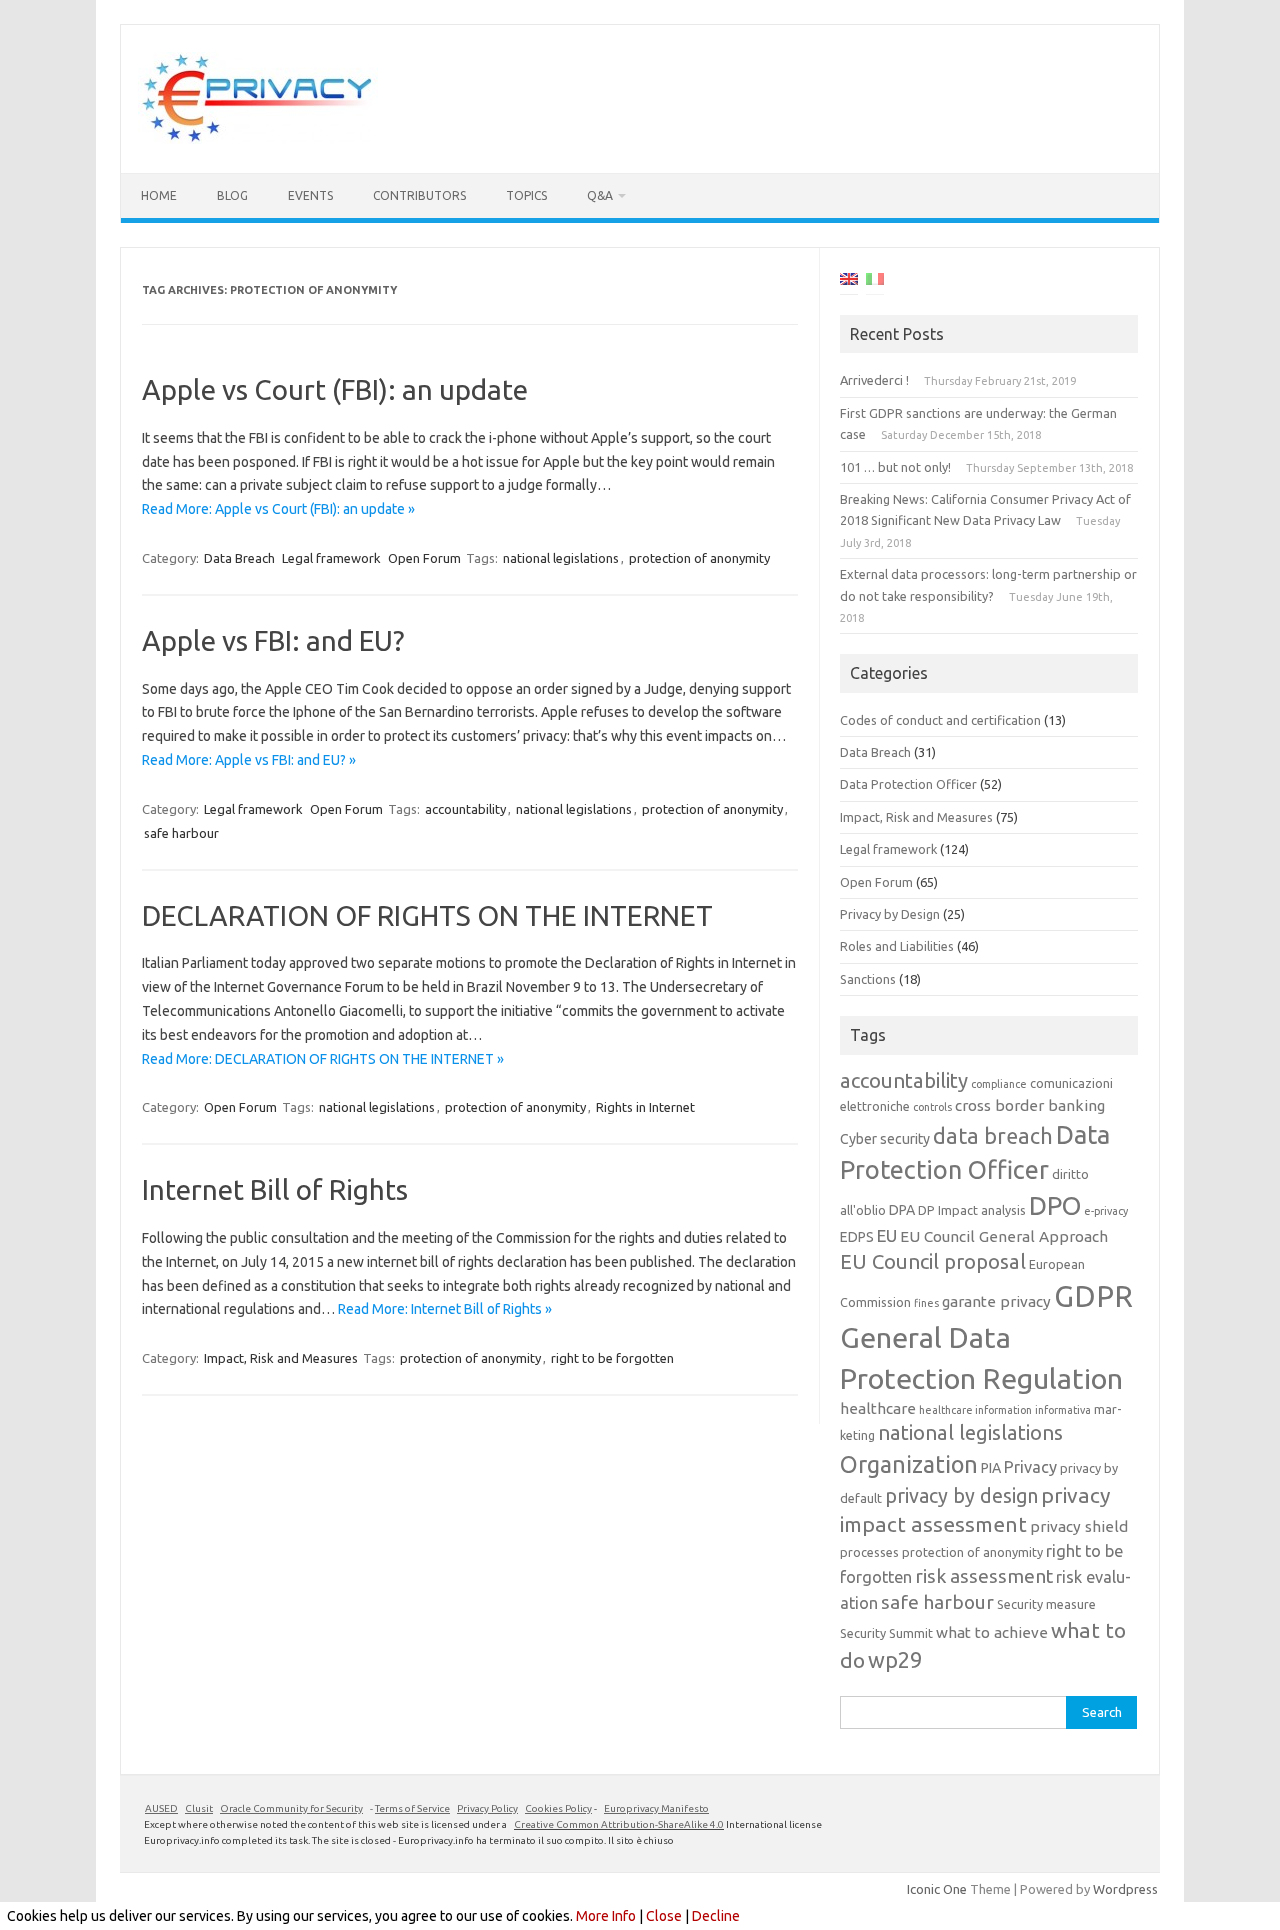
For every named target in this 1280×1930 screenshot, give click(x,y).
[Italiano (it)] (875, 282)
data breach (993, 1136)
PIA (991, 1468)
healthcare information (975, 1410)
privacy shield (1079, 1526)
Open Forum (424, 558)
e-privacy (1106, 1211)
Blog (232, 195)
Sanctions (868, 979)
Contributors (419, 195)
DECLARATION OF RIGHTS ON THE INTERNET (427, 915)
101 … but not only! (895, 467)
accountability (465, 809)
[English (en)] (849, 282)
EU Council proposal (933, 1261)
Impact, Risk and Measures (281, 1358)
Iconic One (937, 1889)
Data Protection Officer (908, 784)
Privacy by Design (890, 914)
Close (664, 1916)
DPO (1055, 1205)
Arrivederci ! (874, 380)
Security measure (1046, 1604)
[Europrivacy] (258, 139)
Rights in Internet (645, 1107)
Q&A (600, 195)
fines (926, 1303)
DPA (902, 1210)
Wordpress (1125, 1889)
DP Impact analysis (972, 1210)
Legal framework (331, 558)
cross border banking (1030, 1105)
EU (887, 1235)
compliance (999, 1084)
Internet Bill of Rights (275, 1189)
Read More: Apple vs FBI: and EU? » (249, 760)
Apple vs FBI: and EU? (273, 640)
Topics (526, 195)
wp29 (895, 1660)
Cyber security (885, 1139)
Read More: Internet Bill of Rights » (445, 1309)
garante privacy (996, 1301)
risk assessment (984, 1576)
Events (310, 195)
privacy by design (961, 1496)
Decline (716, 1916)
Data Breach (239, 558)
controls (932, 1107)
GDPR (1093, 1296)
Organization (909, 1464)
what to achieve (992, 1632)
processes (869, 1552)
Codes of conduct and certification (940, 720)
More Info (606, 1916)
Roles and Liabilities (897, 946)
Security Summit (886, 1633)
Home (159, 195)
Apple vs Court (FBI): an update (335, 389)
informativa (1063, 1410)
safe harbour (181, 833)
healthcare (878, 1408)
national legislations (561, 558)
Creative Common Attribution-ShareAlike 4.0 (619, 1824)
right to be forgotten (612, 1358)
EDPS (857, 1237)
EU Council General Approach (1004, 1236)
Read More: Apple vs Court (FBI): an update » (278, 509)
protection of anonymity (699, 558)
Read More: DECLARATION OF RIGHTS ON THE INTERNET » (323, 1059)
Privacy (1030, 1467)
